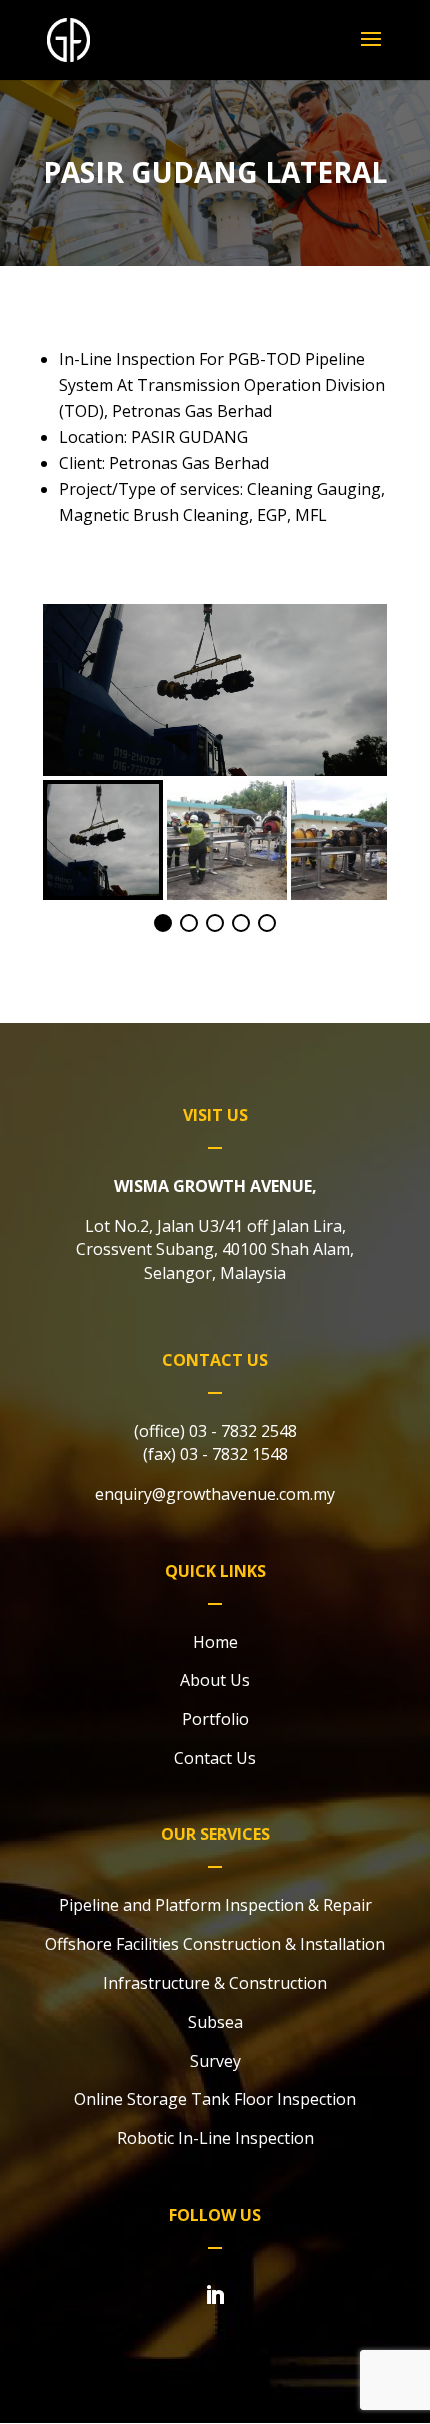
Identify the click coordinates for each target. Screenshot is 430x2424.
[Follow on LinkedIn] (215, 2295)
